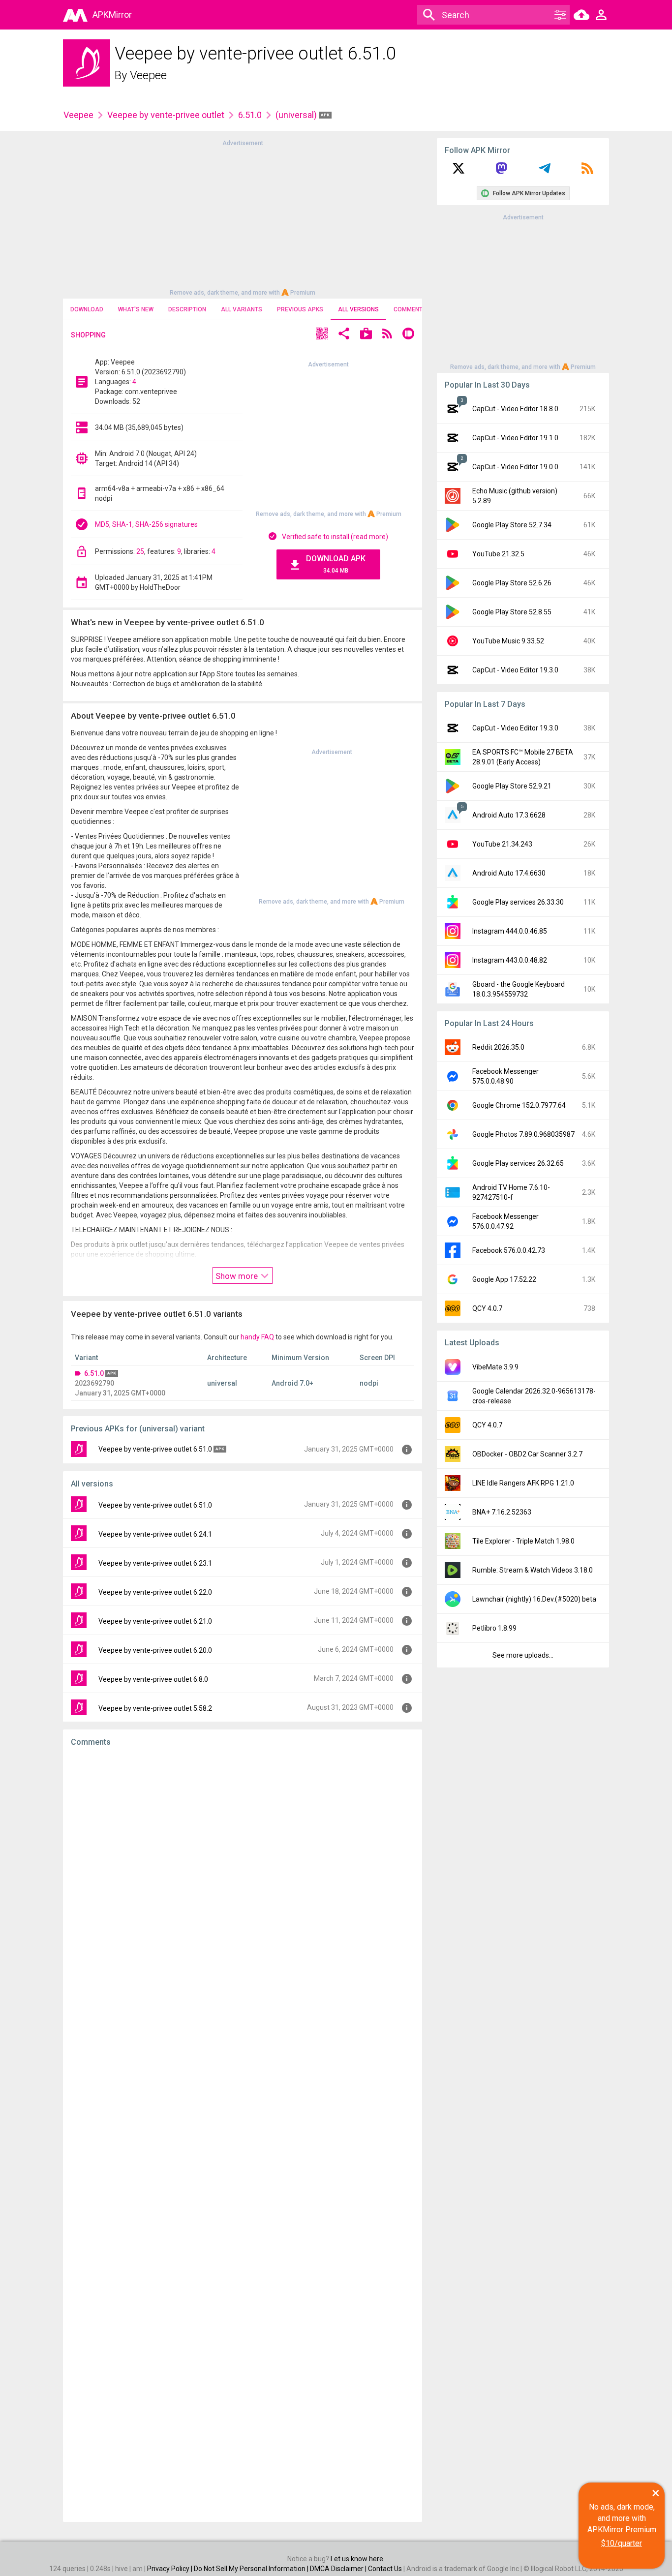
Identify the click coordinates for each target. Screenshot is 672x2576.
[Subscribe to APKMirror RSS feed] (587, 172)
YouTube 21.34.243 (502, 844)
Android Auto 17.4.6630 (509, 873)
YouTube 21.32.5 (498, 554)
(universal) (297, 115)
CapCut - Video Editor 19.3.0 (515, 670)
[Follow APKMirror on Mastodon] (501, 172)
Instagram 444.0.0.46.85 (510, 931)
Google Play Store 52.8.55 (512, 612)
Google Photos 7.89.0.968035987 (523, 1134)
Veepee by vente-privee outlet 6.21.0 (155, 1621)
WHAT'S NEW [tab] (136, 309)
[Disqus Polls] (243, 1879)
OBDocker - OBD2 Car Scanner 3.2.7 (527, 1454)
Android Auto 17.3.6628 (509, 815)
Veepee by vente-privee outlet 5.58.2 (155, 1708)
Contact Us (385, 2569)
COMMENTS (410, 309)
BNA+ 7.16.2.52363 (502, 1512)
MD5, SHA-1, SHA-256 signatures (146, 524)
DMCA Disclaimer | (339, 2569)
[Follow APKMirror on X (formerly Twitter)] (458, 172)
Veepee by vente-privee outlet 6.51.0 (155, 1449)
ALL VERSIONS (358, 309)
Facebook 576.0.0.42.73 (509, 1250)
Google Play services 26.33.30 (518, 902)
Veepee (148, 75)
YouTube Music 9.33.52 (508, 641)
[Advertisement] (243, 217)
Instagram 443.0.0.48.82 (510, 960)
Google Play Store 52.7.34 (512, 525)
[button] (322, 335)
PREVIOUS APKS (300, 309)
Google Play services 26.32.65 (518, 1163)
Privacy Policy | (170, 2569)
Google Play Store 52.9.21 (512, 786)
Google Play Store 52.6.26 (512, 583)
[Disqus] (243, 2134)
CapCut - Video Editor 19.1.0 (515, 438)
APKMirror (112, 15)
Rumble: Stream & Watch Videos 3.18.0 (533, 1570)
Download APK (336, 564)
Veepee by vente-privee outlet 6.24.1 (155, 1534)
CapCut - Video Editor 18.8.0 (515, 409)
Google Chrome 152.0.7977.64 (519, 1105)
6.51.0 (250, 115)
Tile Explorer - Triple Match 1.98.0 (523, 1541)
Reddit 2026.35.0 (498, 1047)
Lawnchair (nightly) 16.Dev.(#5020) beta (534, 1599)
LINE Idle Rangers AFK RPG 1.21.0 (523, 1483)
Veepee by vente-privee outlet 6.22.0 (155, 1592)
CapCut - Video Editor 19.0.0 (515, 467)
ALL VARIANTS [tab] (242, 309)
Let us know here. (358, 2559)
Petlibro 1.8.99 (494, 1628)
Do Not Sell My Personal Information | (252, 2569)
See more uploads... (523, 1655)
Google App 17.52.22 (504, 1279)
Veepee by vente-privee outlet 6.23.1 (155, 1563)
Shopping (88, 335)
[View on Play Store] (366, 335)
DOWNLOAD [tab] (87, 309)
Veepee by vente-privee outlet (166, 115)
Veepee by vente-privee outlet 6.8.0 (153, 1679)
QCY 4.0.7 (487, 1308)
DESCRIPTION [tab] (187, 309)
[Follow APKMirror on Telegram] (545, 172)
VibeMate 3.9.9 (495, 1367)
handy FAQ (257, 1337)
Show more (238, 1276)
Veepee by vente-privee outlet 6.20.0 (155, 1650)
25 (140, 551)
